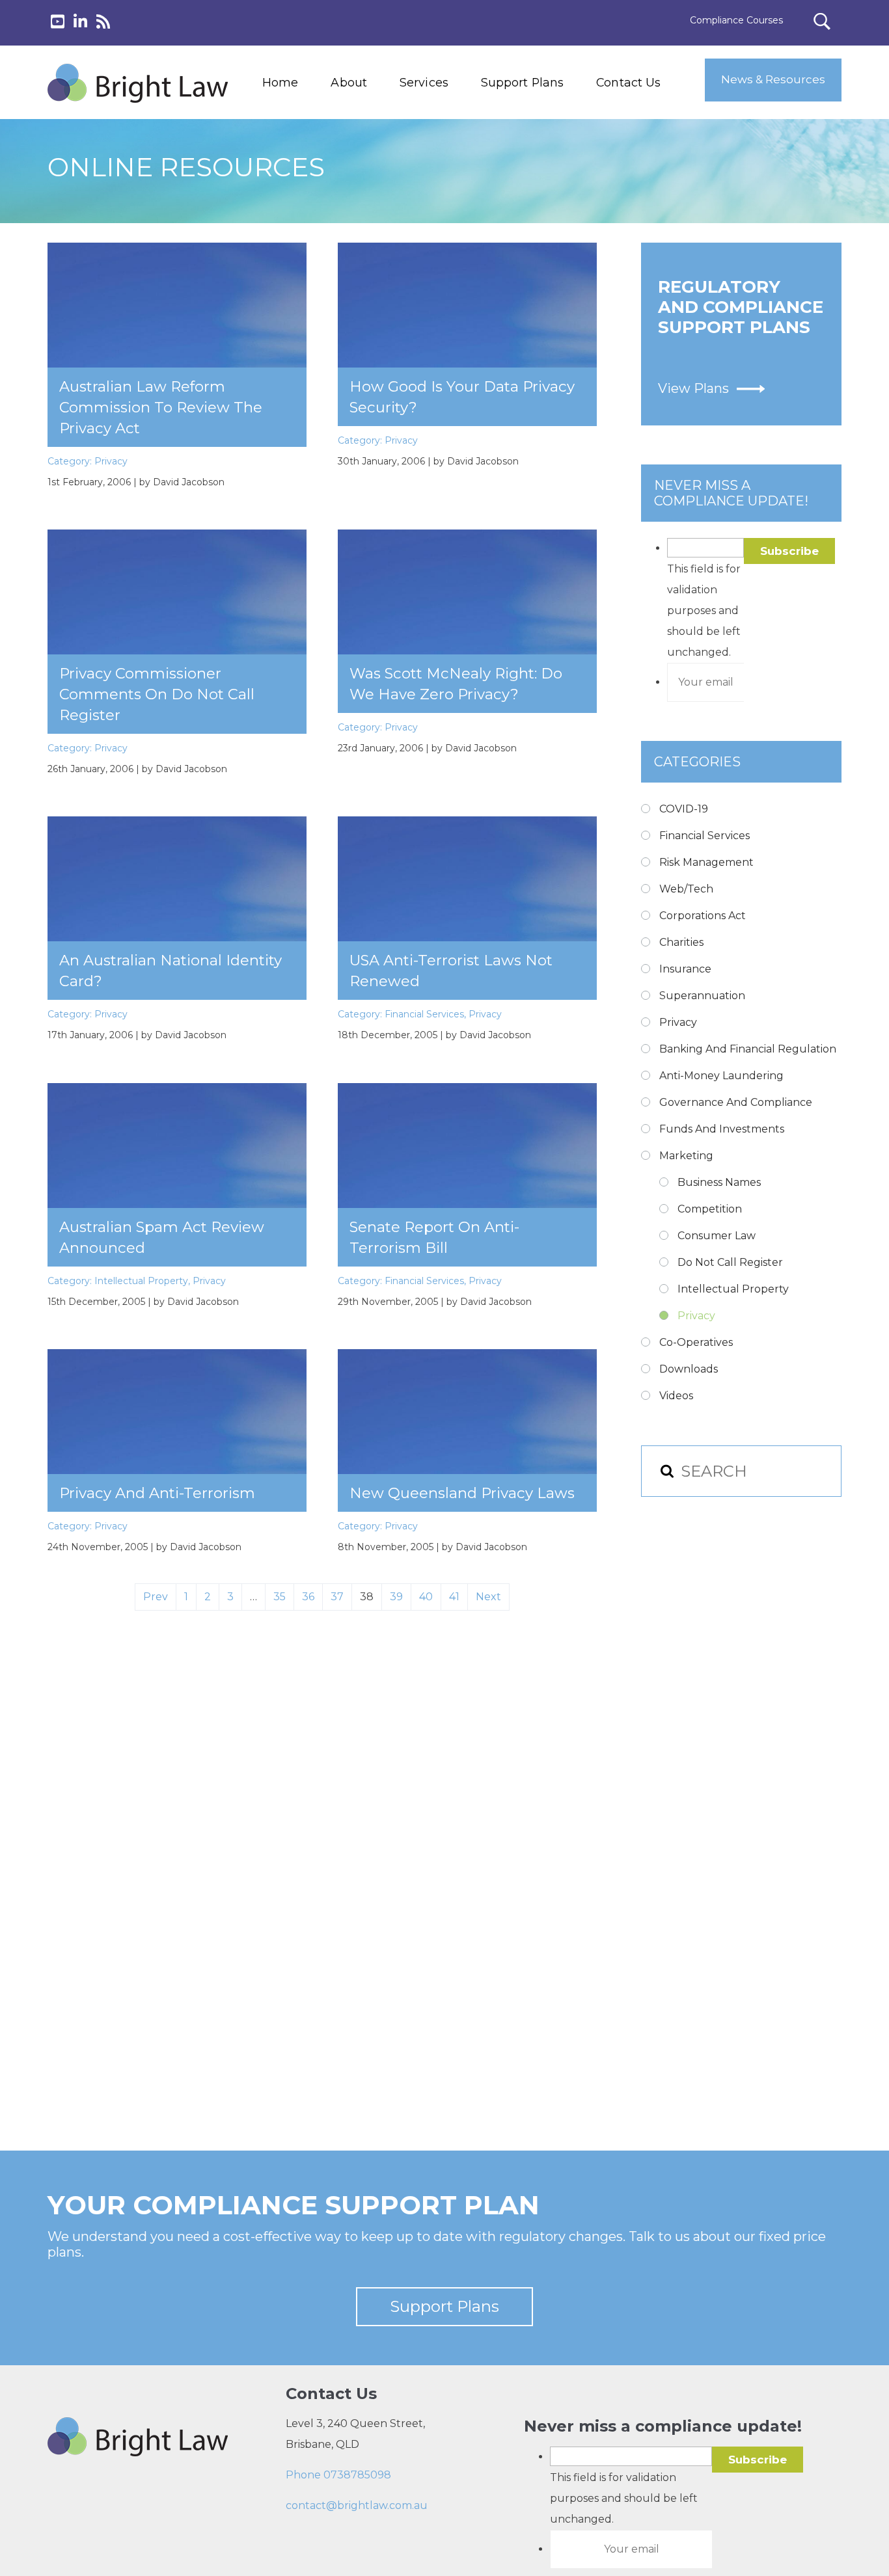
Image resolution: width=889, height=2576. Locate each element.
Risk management (706, 862)
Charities (681, 942)
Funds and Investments (722, 1129)
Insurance (685, 969)
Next (488, 1597)
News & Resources (773, 79)
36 (308, 1597)
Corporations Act (703, 916)
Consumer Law (717, 1236)
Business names (719, 1182)
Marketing (686, 1156)
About (349, 82)
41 (454, 1597)
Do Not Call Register (730, 1262)
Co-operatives (696, 1342)
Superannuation (702, 996)
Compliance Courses (736, 20)
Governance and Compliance (736, 1102)
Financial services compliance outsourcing (456, 183)
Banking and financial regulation (748, 1049)
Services (424, 82)
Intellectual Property (141, 1281)
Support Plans (522, 82)
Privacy (111, 461)
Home (280, 82)
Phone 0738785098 (338, 2475)
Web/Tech (686, 889)
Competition (710, 1209)
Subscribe (789, 551)
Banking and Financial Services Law (450, 124)
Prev (156, 1597)
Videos (676, 1396)
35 (280, 1597)
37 (337, 1597)
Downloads (689, 1369)
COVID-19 (684, 809)
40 (426, 1597)
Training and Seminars (450, 153)
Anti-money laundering (721, 1076)
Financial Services (424, 1014)
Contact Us (628, 82)
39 (396, 1597)
